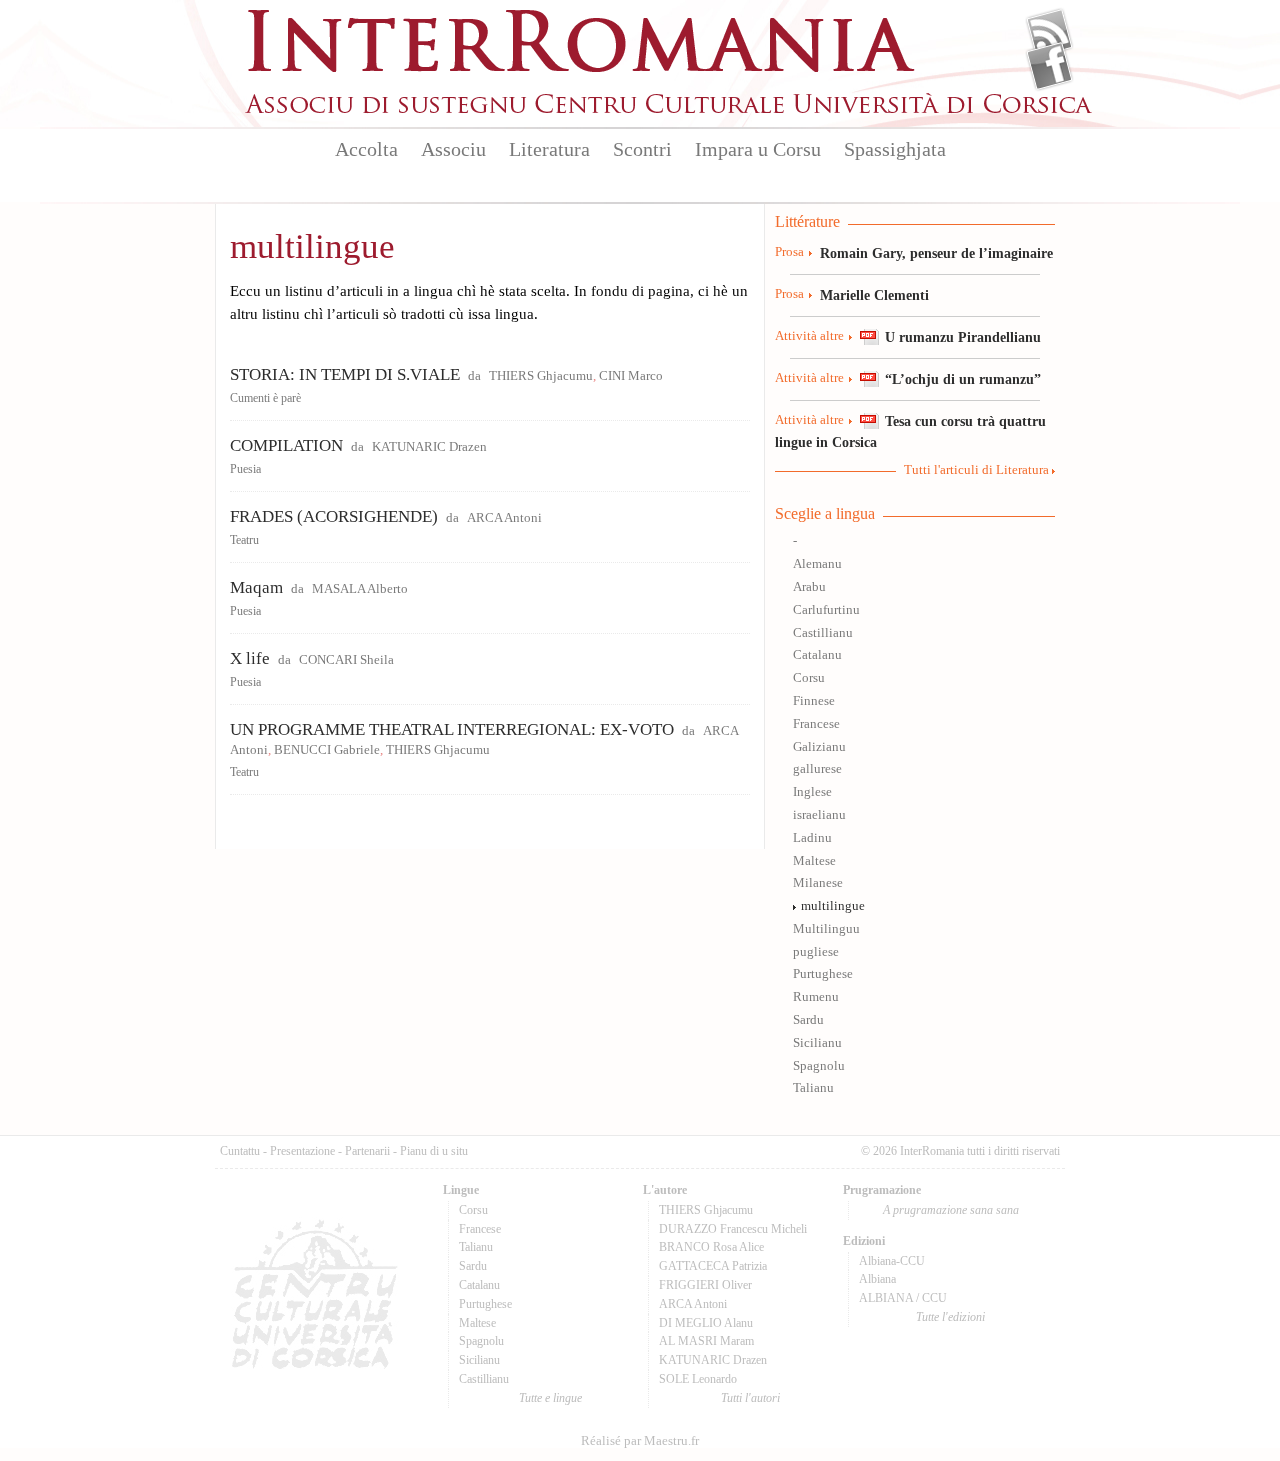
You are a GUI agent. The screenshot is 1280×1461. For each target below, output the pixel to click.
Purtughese (823, 974)
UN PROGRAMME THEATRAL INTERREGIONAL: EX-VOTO (452, 729)
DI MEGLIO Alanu (706, 1323)
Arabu (809, 587)
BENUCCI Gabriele (327, 750)
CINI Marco (631, 376)
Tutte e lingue (550, 1398)
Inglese (812, 792)
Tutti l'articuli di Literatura (976, 470)
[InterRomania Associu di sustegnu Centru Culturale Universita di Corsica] (670, 110)
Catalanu (817, 655)
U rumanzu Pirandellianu (963, 337)
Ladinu (812, 838)
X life (250, 658)
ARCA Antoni (504, 518)
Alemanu (817, 564)
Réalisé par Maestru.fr (640, 1441)
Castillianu (823, 633)
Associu (453, 149)
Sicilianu (817, 1043)
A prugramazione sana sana (951, 1210)
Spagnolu (819, 1066)
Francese (816, 724)
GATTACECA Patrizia (713, 1266)
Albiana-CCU (892, 1261)
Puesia (245, 469)
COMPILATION (286, 445)
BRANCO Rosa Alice (711, 1247)
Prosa (789, 252)
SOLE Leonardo (698, 1379)
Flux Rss (1049, 33)
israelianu (819, 815)
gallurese (817, 769)
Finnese (814, 701)
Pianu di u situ (434, 1151)
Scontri (642, 149)
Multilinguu (826, 929)
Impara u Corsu (758, 149)
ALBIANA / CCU (903, 1298)
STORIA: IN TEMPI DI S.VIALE (345, 374)
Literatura (549, 149)
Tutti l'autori (750, 1398)
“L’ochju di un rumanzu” (963, 379)
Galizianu (819, 747)
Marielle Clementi (874, 295)
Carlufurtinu (826, 610)
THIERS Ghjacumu (541, 376)
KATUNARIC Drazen (429, 447)
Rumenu (816, 997)
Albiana (877, 1279)
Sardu (808, 1020)
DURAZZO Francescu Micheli (733, 1229)
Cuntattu (240, 1151)
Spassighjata (895, 149)
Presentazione (302, 1151)
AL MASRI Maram (706, 1341)
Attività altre (809, 336)
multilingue (833, 906)
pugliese (816, 952)
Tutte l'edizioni (950, 1317)
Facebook (1049, 66)
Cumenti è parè (265, 398)
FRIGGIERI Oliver (705, 1285)
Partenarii (367, 1151)
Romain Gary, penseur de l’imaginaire (936, 253)
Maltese (814, 861)
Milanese (818, 883)
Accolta (366, 149)
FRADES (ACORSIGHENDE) (334, 516)
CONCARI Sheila (346, 660)
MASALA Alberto (360, 589)
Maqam (256, 587)
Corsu (809, 678)
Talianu (813, 1088)
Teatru (244, 540)
